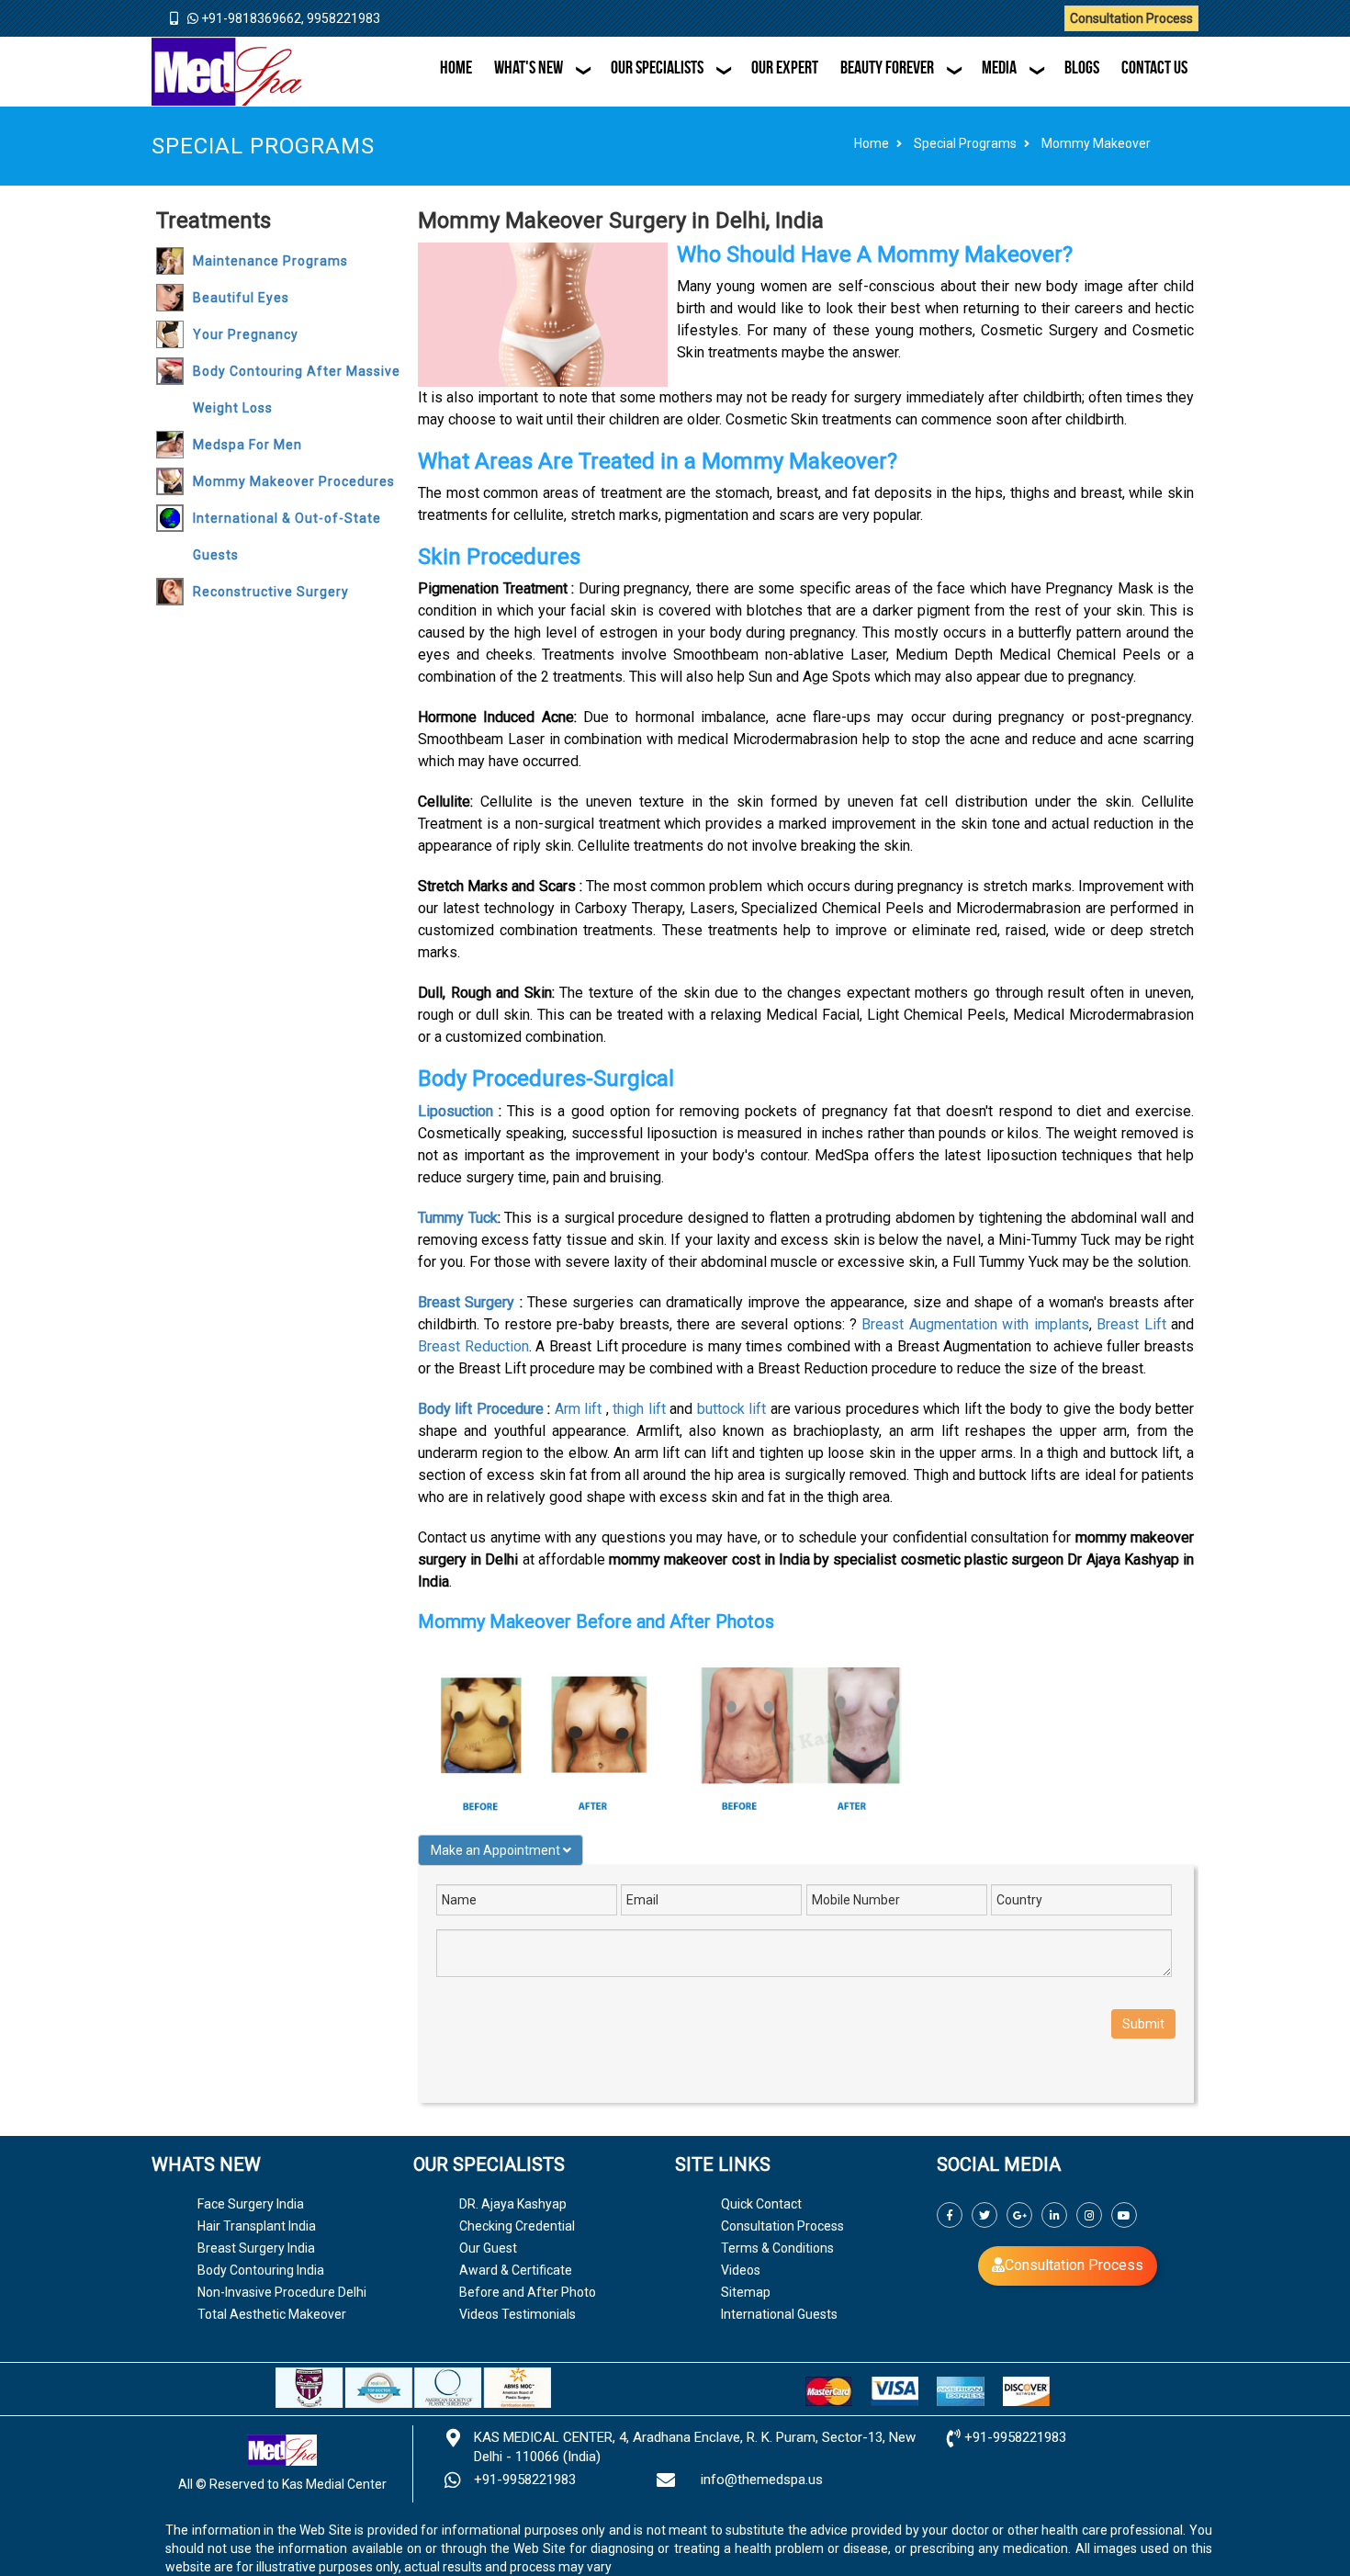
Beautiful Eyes (241, 298)
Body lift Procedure (481, 1409)
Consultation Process (1131, 18)
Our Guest (488, 2248)
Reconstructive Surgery (271, 592)
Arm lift (578, 1409)
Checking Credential (517, 2226)
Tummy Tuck (458, 1218)
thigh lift (639, 1409)
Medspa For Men (247, 445)
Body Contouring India (261, 2270)
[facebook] (950, 2215)
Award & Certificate (516, 2270)
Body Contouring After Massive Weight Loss (297, 390)
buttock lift (731, 1409)
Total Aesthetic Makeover (272, 2314)
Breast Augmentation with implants (975, 1324)
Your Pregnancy (246, 334)
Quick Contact (761, 2204)
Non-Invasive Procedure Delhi (282, 2292)
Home (872, 143)
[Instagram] (1089, 2215)
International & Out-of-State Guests (287, 537)
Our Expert (785, 67)
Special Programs (965, 143)
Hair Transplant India (257, 2226)
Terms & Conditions (777, 2248)
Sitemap (746, 2292)
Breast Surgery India (256, 2248)
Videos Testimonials (517, 2314)
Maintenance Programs (270, 261)
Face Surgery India (251, 2204)
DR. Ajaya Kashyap (513, 2204)
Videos (741, 2270)
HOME (456, 67)
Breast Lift (1131, 1324)
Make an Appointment (497, 1850)
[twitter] (984, 2215)
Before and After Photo (528, 2292)
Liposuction (456, 1111)
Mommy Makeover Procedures (294, 481)
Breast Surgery (466, 1302)
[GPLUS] (1019, 2215)
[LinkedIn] (1054, 2215)
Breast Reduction (473, 1346)
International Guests (779, 2314)
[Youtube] (1124, 2215)
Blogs (1082, 67)
